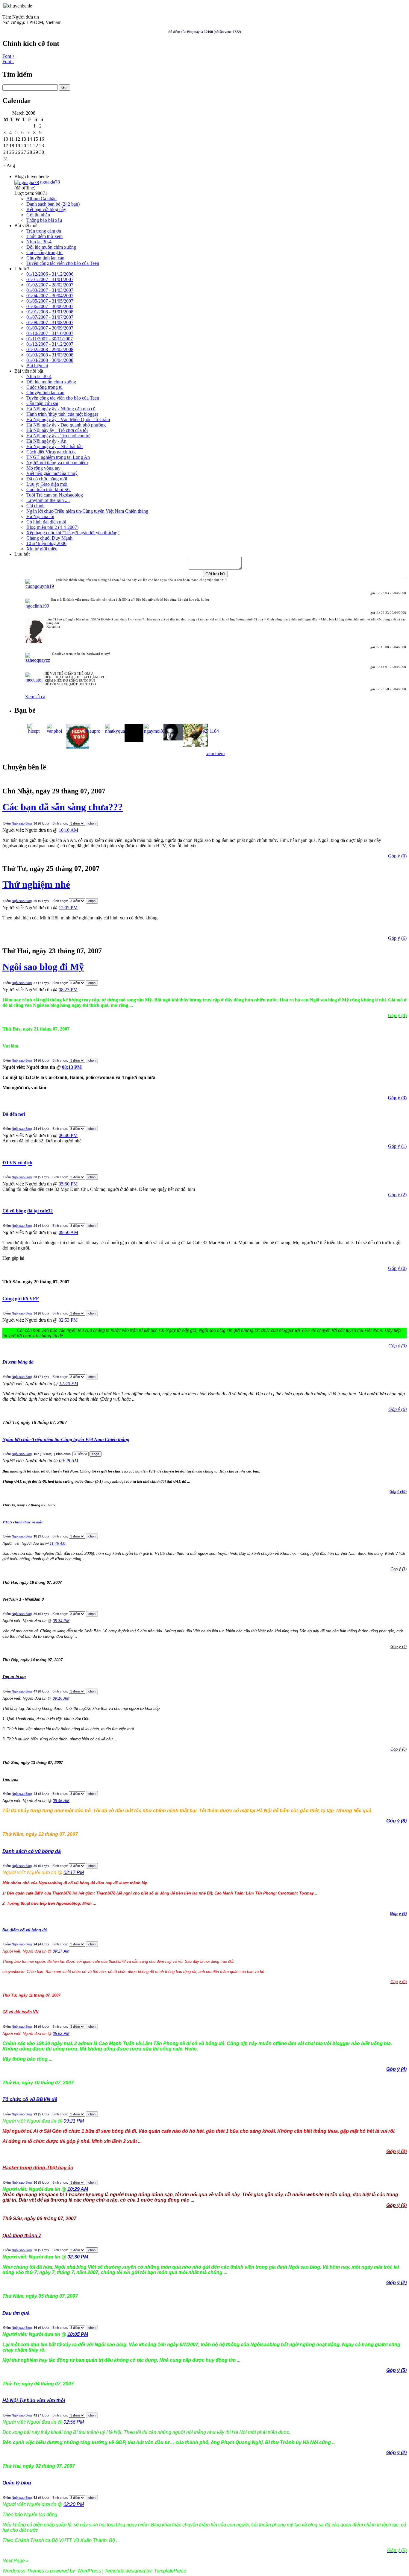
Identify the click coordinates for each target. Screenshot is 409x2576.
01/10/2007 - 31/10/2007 (50, 333)
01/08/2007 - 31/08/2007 (50, 322)
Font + (9, 56)
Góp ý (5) (396, 2370)
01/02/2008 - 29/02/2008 (50, 349)
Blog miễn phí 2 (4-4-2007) (52, 527)
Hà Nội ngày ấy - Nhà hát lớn (54, 446)
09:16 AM (61, 1698)
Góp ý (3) (397, 1098)
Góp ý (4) (396, 2069)
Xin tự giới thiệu (42, 549)
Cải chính (35, 506)
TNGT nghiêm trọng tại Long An (58, 457)
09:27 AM (61, 1951)
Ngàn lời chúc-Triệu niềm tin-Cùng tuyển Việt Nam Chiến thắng (87, 511)
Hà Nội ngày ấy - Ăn (46, 441)
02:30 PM (78, 2257)
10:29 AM (78, 2189)
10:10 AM (68, 830)
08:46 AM (61, 1801)
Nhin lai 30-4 (39, 242)
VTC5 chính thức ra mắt (22, 1522)
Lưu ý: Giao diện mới (47, 484)
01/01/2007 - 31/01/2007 (50, 279)
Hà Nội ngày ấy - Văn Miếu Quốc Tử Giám (68, 419)
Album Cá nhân (41, 199)
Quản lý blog (17, 2483)
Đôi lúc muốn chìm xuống (51, 247)
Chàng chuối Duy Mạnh (49, 538)
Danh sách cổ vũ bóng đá (32, 1851)
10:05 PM (78, 2334)
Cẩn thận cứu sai (42, 403)
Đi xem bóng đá (18, 1362)
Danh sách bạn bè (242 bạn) (53, 204)
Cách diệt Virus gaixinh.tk (51, 452)
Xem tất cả (35, 697)
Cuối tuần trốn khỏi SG (49, 489)
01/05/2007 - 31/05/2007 (50, 301)
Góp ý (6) (397, 938)
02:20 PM (74, 2504)
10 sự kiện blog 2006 (46, 543)
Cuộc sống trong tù (44, 252)
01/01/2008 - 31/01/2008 (50, 312)
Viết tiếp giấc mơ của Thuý (52, 473)
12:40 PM (69, 1383)
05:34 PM (61, 1621)
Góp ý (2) (396, 2453)
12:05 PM (68, 908)
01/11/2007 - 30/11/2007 (50, 339)
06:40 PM (68, 1135)
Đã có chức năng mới (47, 479)
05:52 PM (61, 2034)
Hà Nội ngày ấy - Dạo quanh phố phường (66, 425)
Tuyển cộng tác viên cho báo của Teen (63, 263)
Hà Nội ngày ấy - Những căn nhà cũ (61, 409)
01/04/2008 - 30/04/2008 (50, 360)
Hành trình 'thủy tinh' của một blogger (62, 414)
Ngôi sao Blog (22, 823)
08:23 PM (68, 990)
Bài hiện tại (37, 366)
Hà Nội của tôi (40, 516)
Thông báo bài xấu (44, 220)
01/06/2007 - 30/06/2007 (50, 306)
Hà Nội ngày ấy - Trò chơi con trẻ (58, 436)
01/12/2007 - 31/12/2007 (50, 344)
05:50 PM (68, 1184)
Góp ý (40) (398, 1492)
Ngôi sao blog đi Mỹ (43, 967)
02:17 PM (74, 1873)
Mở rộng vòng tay (43, 468)
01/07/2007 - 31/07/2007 (50, 317)
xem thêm (215, 753)
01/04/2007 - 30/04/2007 (50, 296)
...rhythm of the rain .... (48, 500)
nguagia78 (49, 182)
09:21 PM (74, 2121)
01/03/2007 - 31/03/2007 (50, 290)
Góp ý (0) (397, 856)
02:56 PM (74, 2422)
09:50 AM (68, 1232)
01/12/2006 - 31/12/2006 (50, 274)
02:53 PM (68, 1320)
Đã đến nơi (14, 1114)
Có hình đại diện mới (46, 522)
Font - (8, 62)
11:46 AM (58, 1543)
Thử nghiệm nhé (36, 884)
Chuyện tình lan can (45, 258)
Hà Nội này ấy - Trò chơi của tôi (57, 430)
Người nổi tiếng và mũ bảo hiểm (57, 463)
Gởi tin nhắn (38, 215)
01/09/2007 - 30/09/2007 (50, 328)
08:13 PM (72, 1067)
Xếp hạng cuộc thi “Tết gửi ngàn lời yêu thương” (73, 533)
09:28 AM (69, 1461)
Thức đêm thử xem (44, 236)
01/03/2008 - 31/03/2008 (50, 355)
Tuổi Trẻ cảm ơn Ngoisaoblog (55, 495)
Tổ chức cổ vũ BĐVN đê (30, 2099)
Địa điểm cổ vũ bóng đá (25, 1930)
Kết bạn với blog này (46, 209)
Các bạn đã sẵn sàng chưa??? (63, 807)
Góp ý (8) (396, 1821)
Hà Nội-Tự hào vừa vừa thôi (34, 2400)
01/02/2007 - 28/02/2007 (50, 285)
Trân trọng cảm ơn (44, 231)
